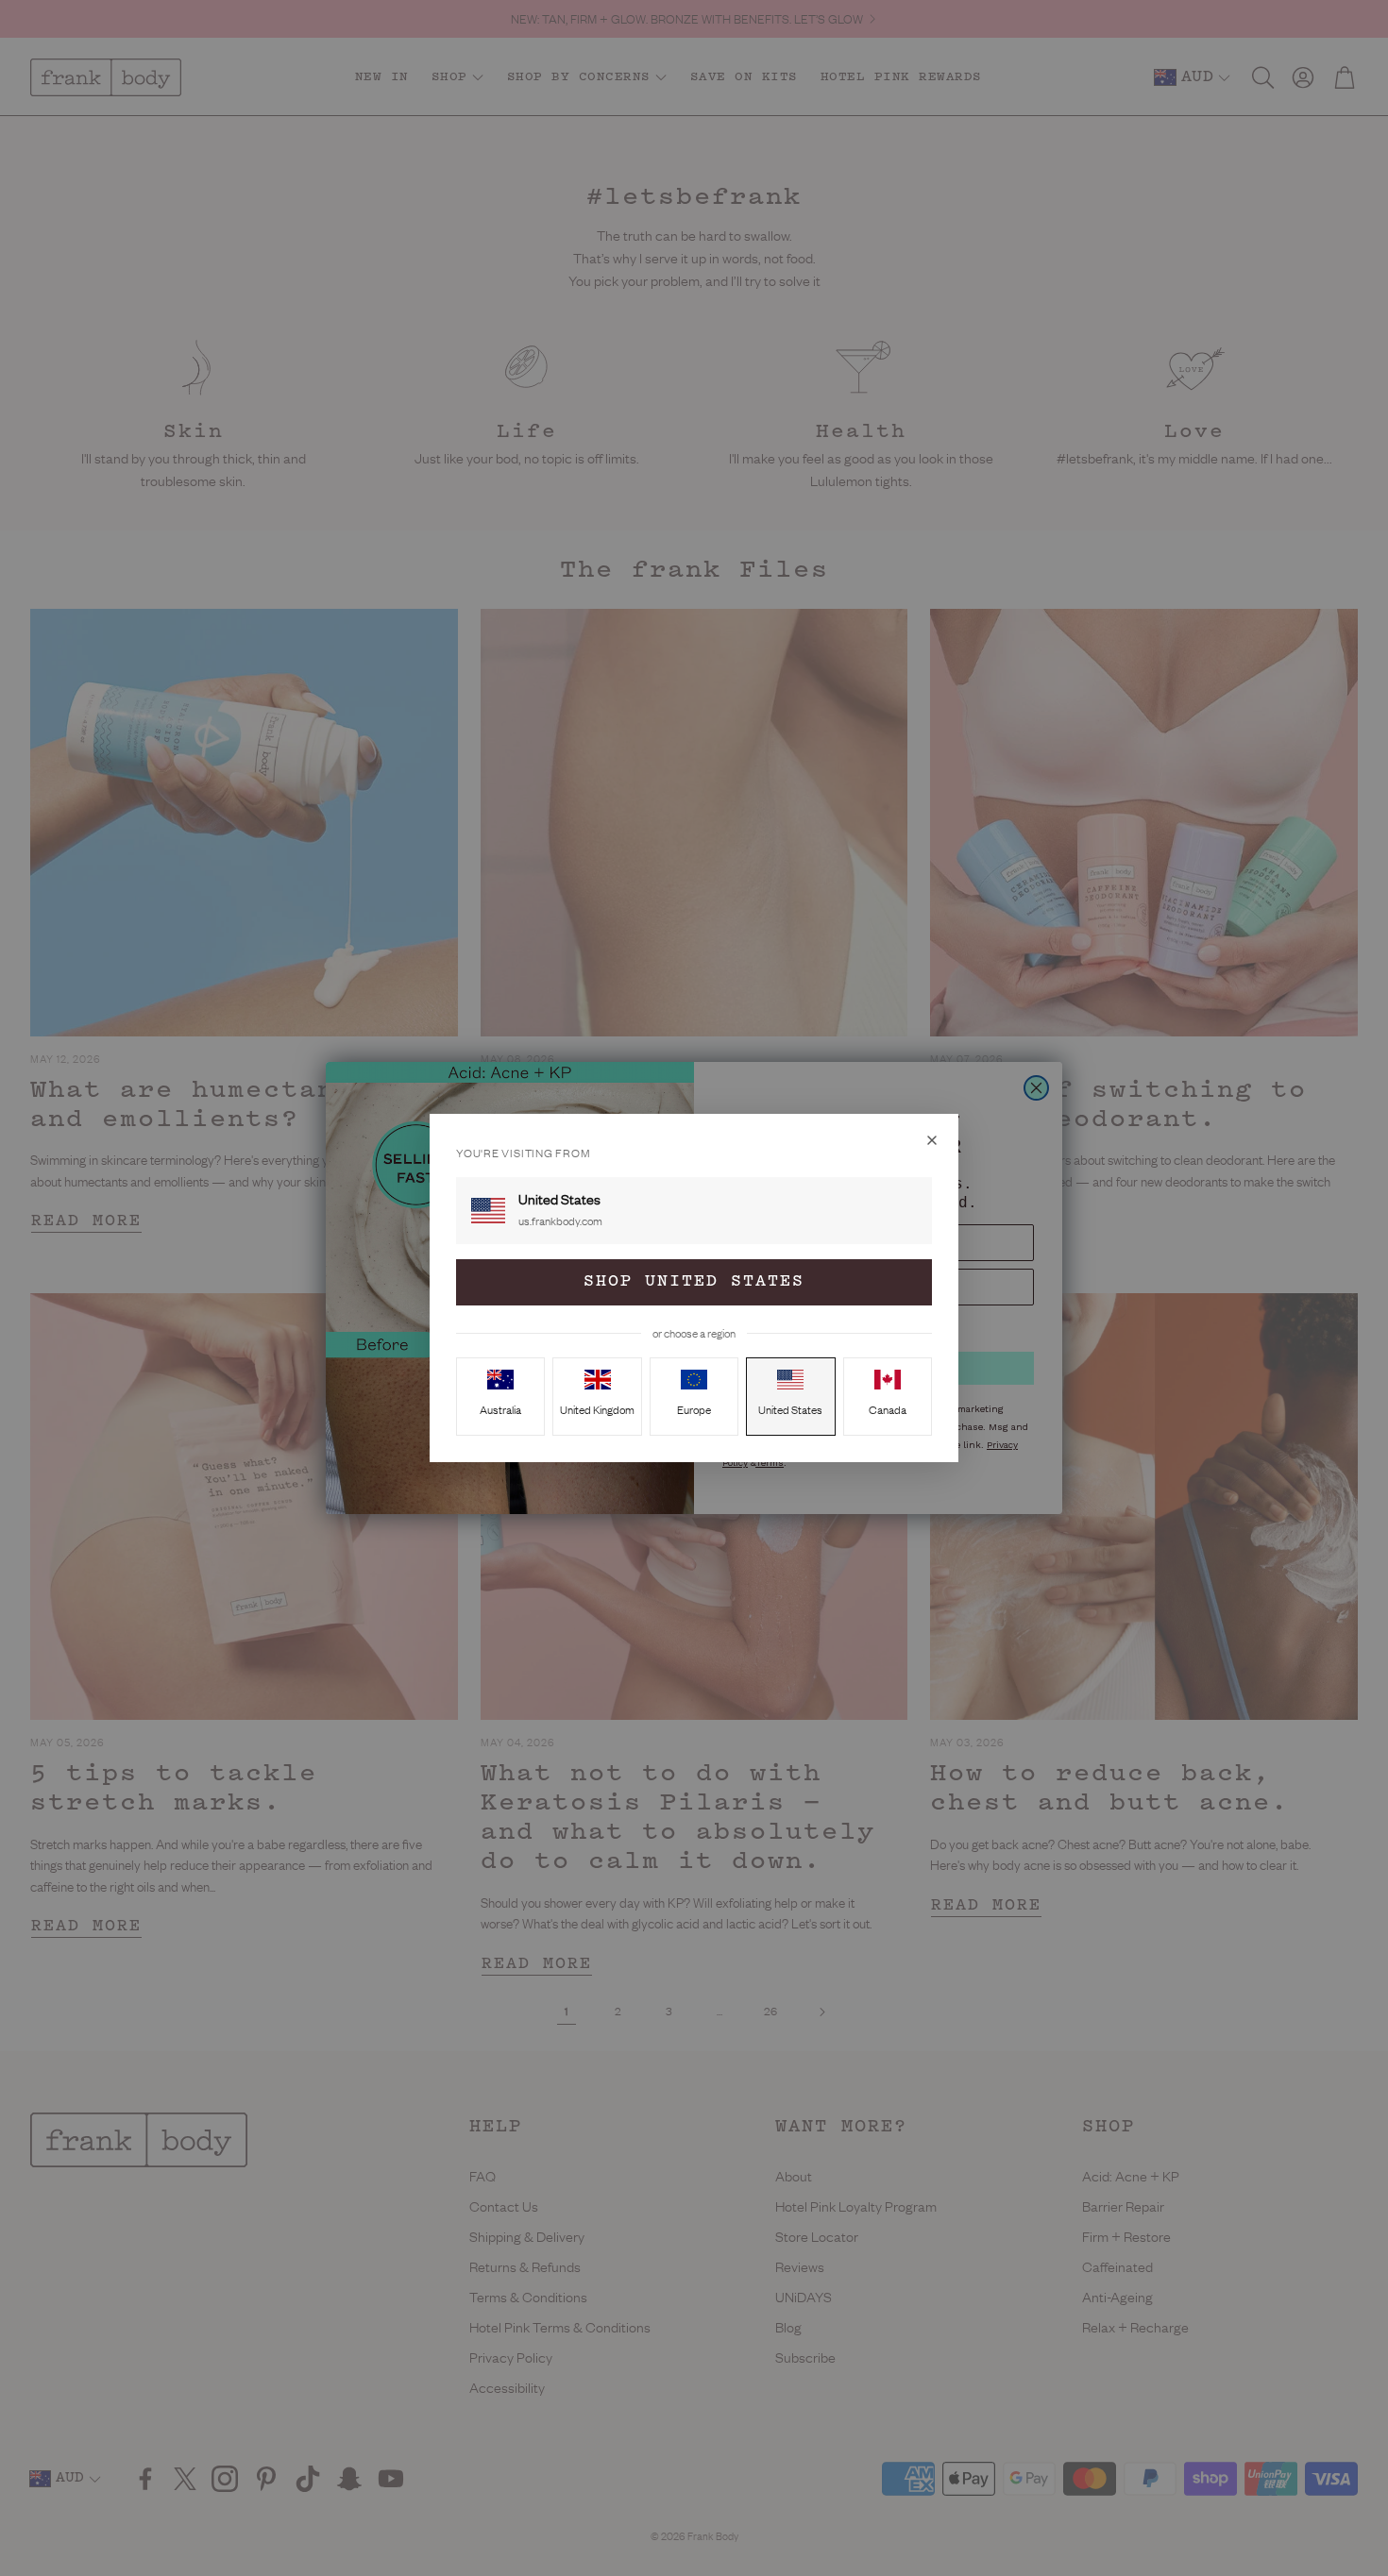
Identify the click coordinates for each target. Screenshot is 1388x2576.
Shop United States (694, 1282)
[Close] (932, 1140)
